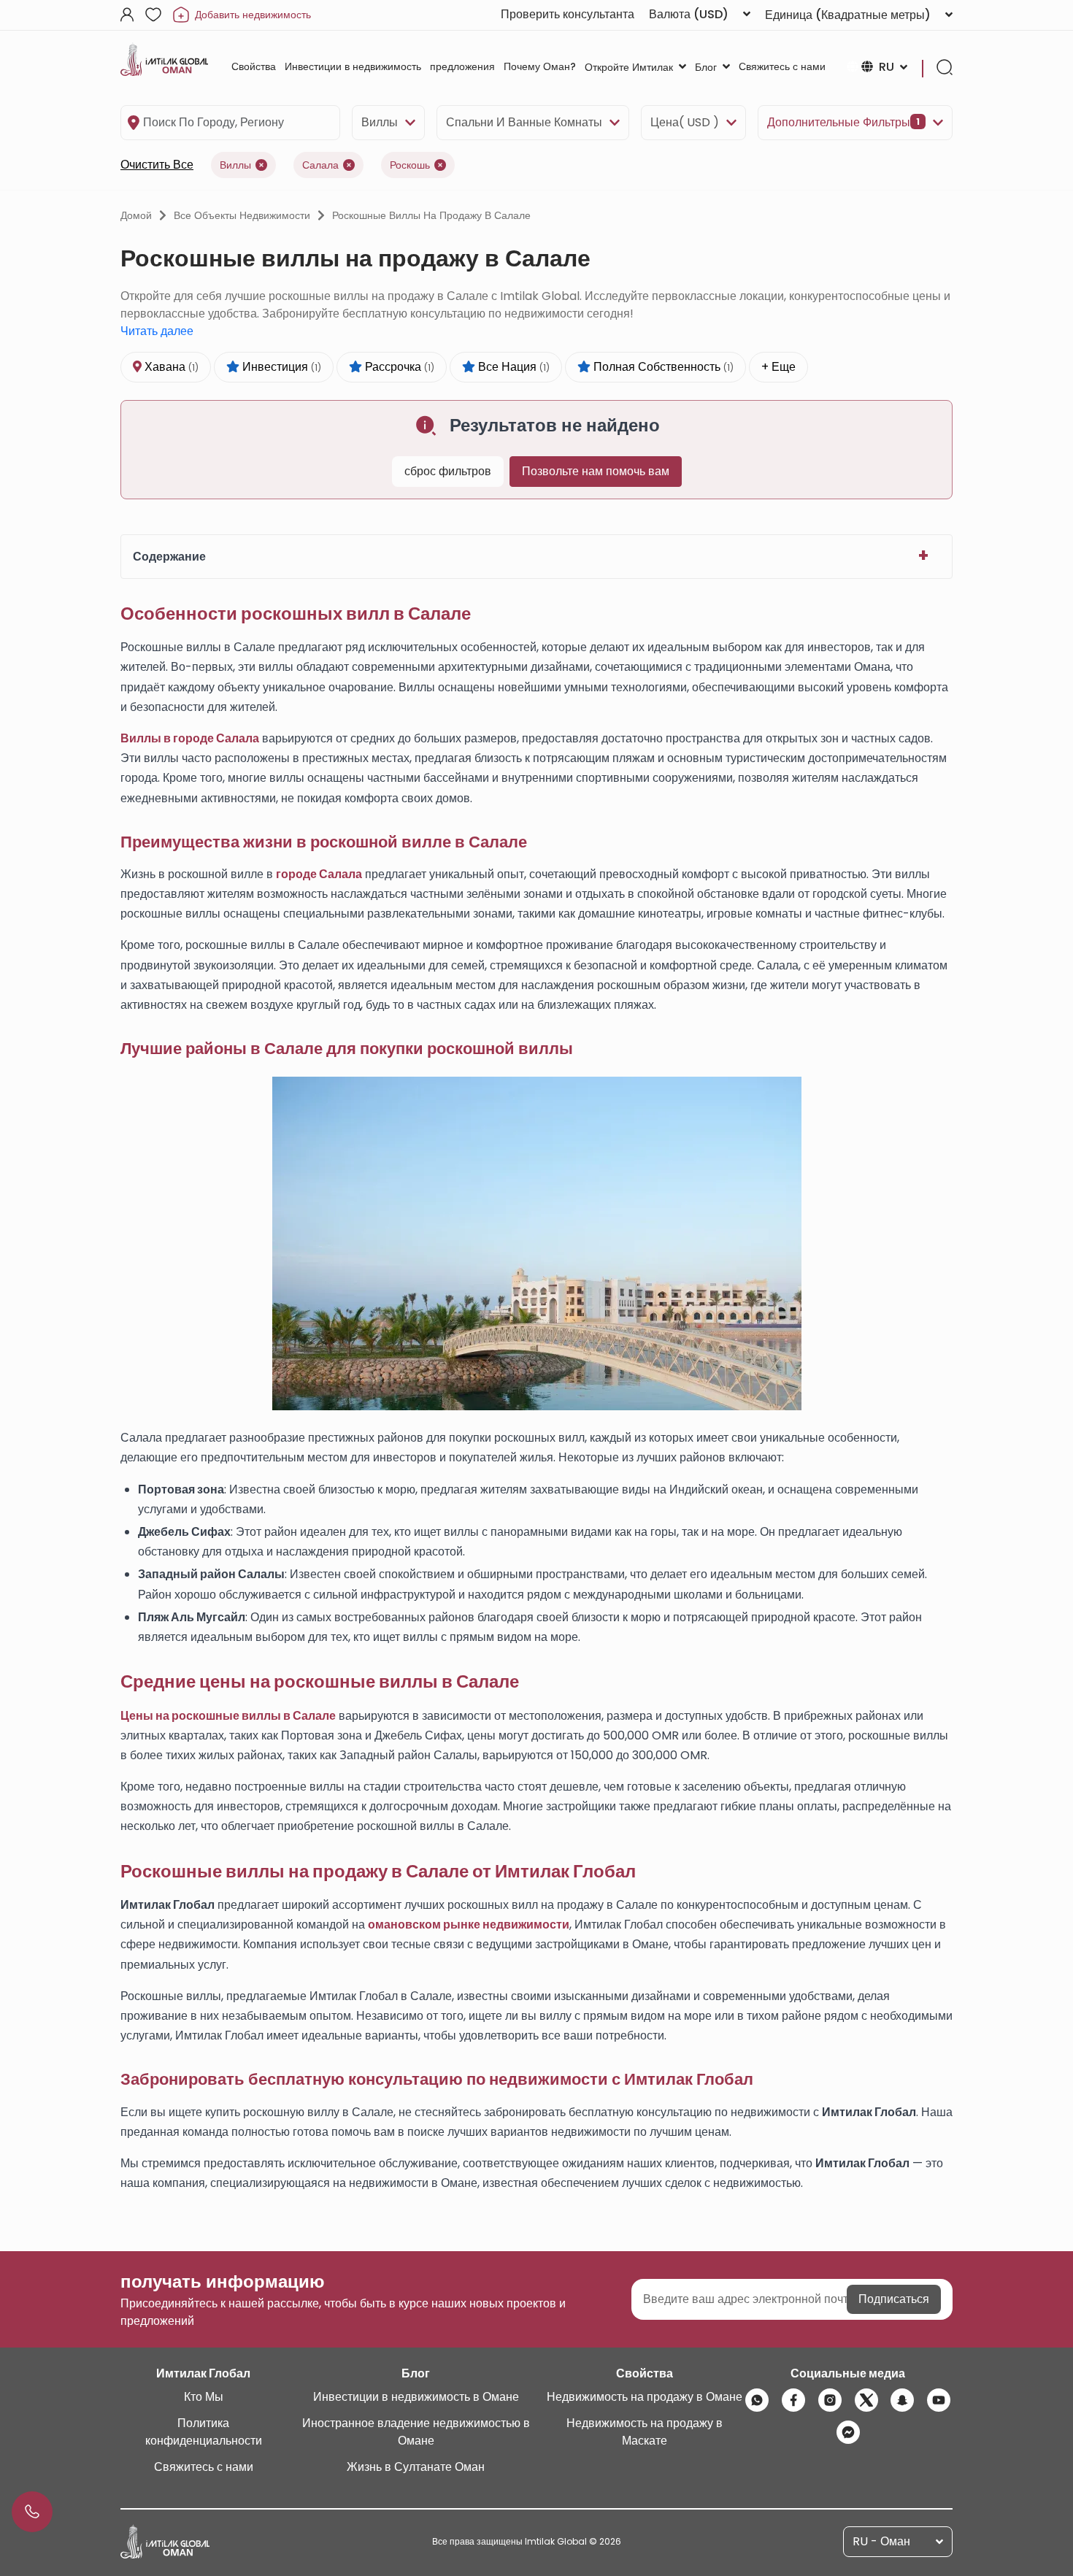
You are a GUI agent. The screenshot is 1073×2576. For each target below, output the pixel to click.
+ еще (778, 367)
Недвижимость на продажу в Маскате (645, 2432)
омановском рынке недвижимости (469, 1925)
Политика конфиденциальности (204, 2432)
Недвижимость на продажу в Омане (645, 2397)
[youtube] (939, 2400)
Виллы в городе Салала (190, 738)
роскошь (410, 165)
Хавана (170, 367)
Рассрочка (398, 367)
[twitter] (866, 2400)
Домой (136, 215)
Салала (320, 165)
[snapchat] (902, 2400)
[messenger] (848, 2432)
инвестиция (280, 367)
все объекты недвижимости (242, 215)
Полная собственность (662, 367)
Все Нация (512, 367)
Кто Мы (204, 2397)
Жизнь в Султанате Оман (416, 2467)
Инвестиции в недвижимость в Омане (416, 2397)
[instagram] (830, 2400)
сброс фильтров (448, 471)
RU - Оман (881, 2541)
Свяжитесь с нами (204, 2467)
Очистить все (157, 165)
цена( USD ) (685, 122)
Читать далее (157, 331)
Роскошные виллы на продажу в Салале (431, 215)
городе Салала (319, 874)
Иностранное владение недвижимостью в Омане (416, 2432)
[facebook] (793, 2400)
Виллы (380, 122)
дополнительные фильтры (843, 122)
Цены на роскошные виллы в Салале (228, 1716)
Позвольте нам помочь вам (596, 471)
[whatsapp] (757, 2400)
